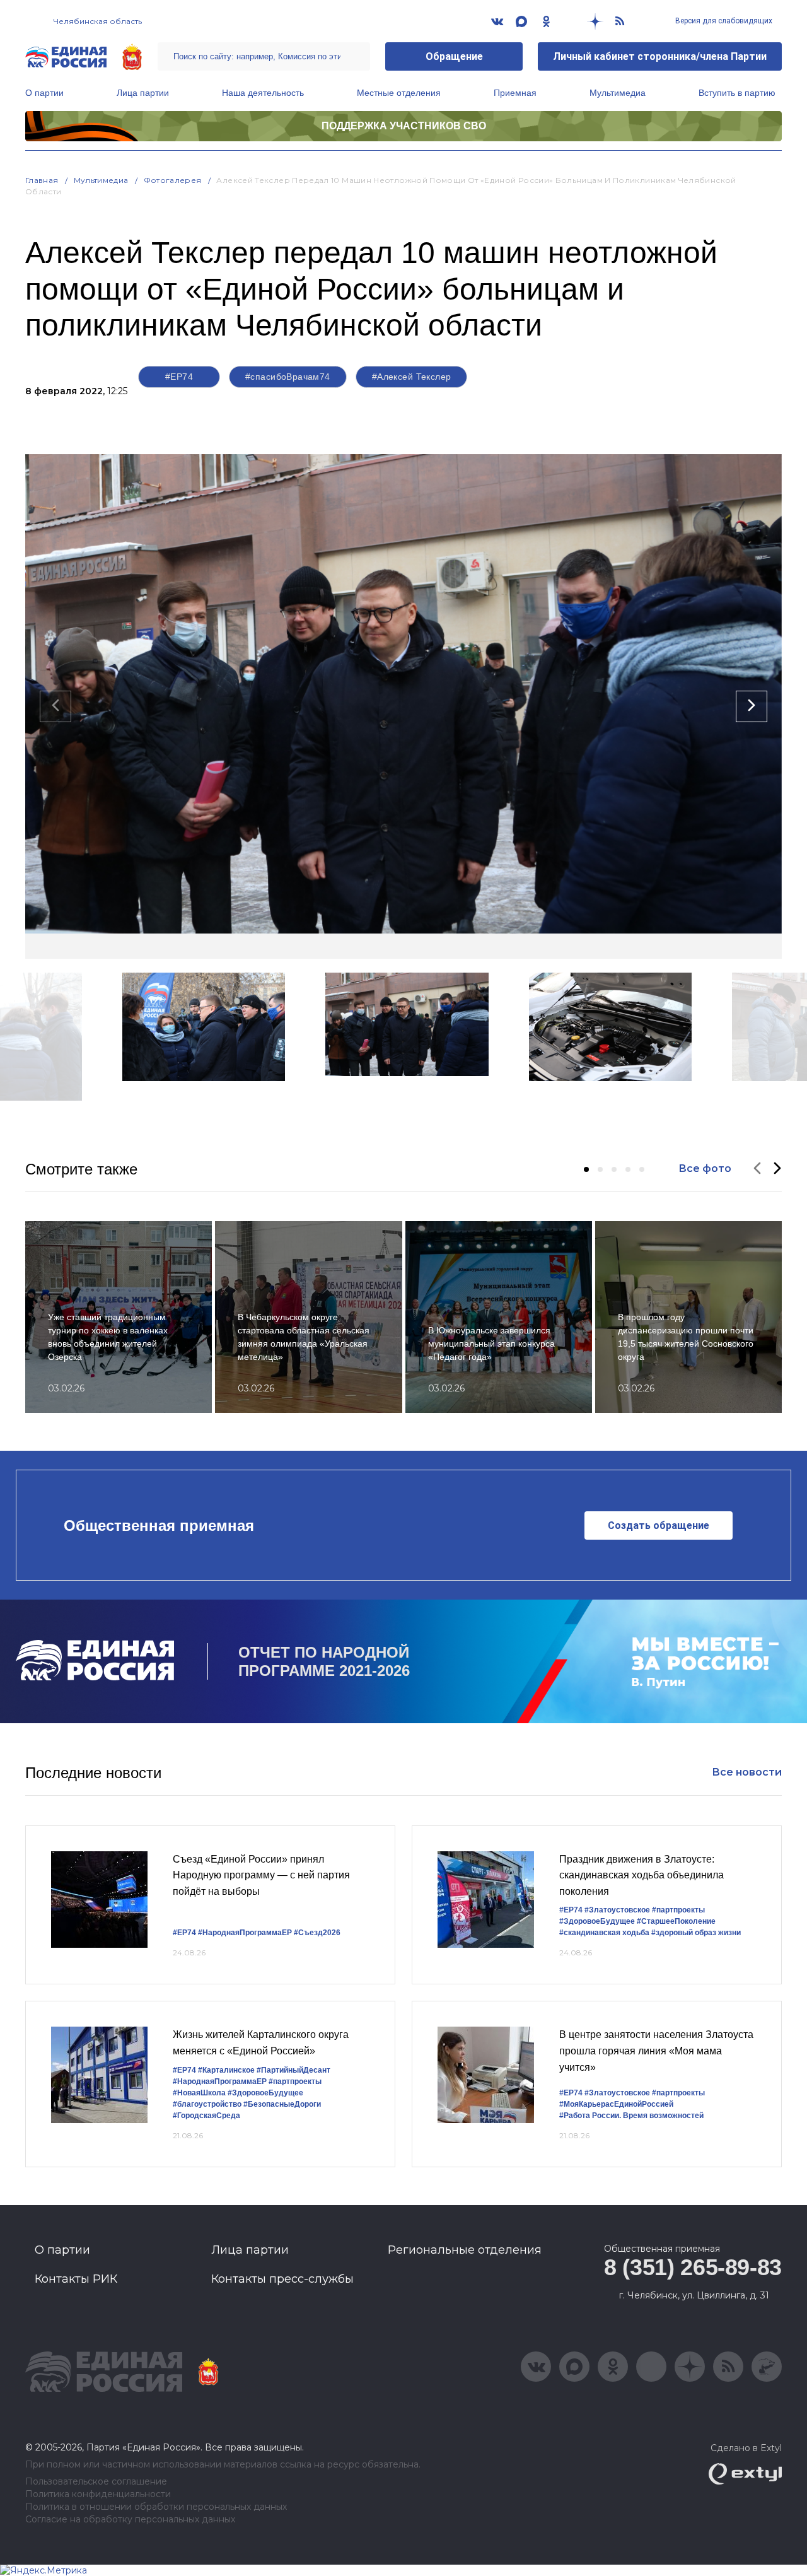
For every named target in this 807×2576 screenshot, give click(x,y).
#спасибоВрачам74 (288, 377)
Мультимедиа (618, 93)
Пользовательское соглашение (96, 2482)
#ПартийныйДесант (293, 2070)
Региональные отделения (465, 2250)
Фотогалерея (173, 180)
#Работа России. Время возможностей (631, 2116)
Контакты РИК (76, 2279)
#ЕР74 (179, 377)
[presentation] (55, 706)
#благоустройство (207, 2104)
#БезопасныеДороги (282, 2104)
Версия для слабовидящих (723, 21)
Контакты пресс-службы (282, 2279)
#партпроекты (678, 1910)
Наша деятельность (263, 93)
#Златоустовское (617, 1910)
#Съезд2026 (317, 1933)
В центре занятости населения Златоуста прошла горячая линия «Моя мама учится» (656, 2051)
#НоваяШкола (199, 2093)
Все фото (705, 1168)
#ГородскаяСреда (206, 2116)
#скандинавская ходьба (604, 1933)
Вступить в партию (737, 93)
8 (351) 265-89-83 (693, 2267)
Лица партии (143, 93)
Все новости (747, 1772)
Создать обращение (659, 1525)
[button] (586, 1169)
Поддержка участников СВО (404, 126)
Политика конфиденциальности (98, 2494)
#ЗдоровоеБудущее (597, 1921)
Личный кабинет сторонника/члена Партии (660, 56)
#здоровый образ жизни (696, 1933)
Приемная (515, 93)
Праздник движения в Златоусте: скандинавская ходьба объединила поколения (642, 1875)
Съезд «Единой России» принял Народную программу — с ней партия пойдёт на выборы (261, 1875)
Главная (42, 180)
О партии (44, 93)
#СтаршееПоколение (676, 1921)
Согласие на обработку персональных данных (130, 2520)
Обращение (454, 56)
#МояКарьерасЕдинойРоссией (616, 2104)
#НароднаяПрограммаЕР (245, 1933)
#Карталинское (226, 2070)
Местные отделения (399, 93)
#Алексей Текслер (412, 377)
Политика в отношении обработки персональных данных (156, 2507)
